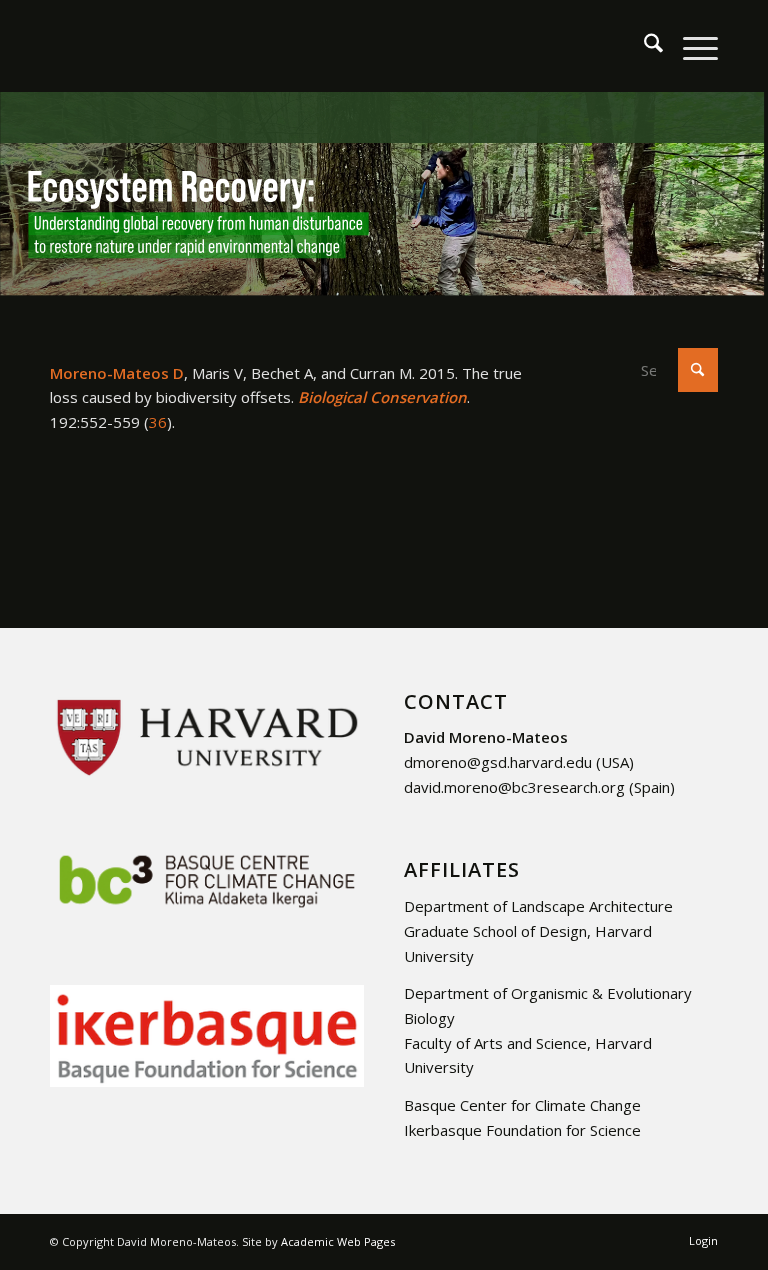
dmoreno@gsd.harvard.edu (498, 762)
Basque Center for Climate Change (522, 1105)
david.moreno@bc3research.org (514, 787)
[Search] (643, 46)
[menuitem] (643, 46)
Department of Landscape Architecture (538, 906)
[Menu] (690, 46)
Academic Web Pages (338, 1241)
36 (158, 422)
